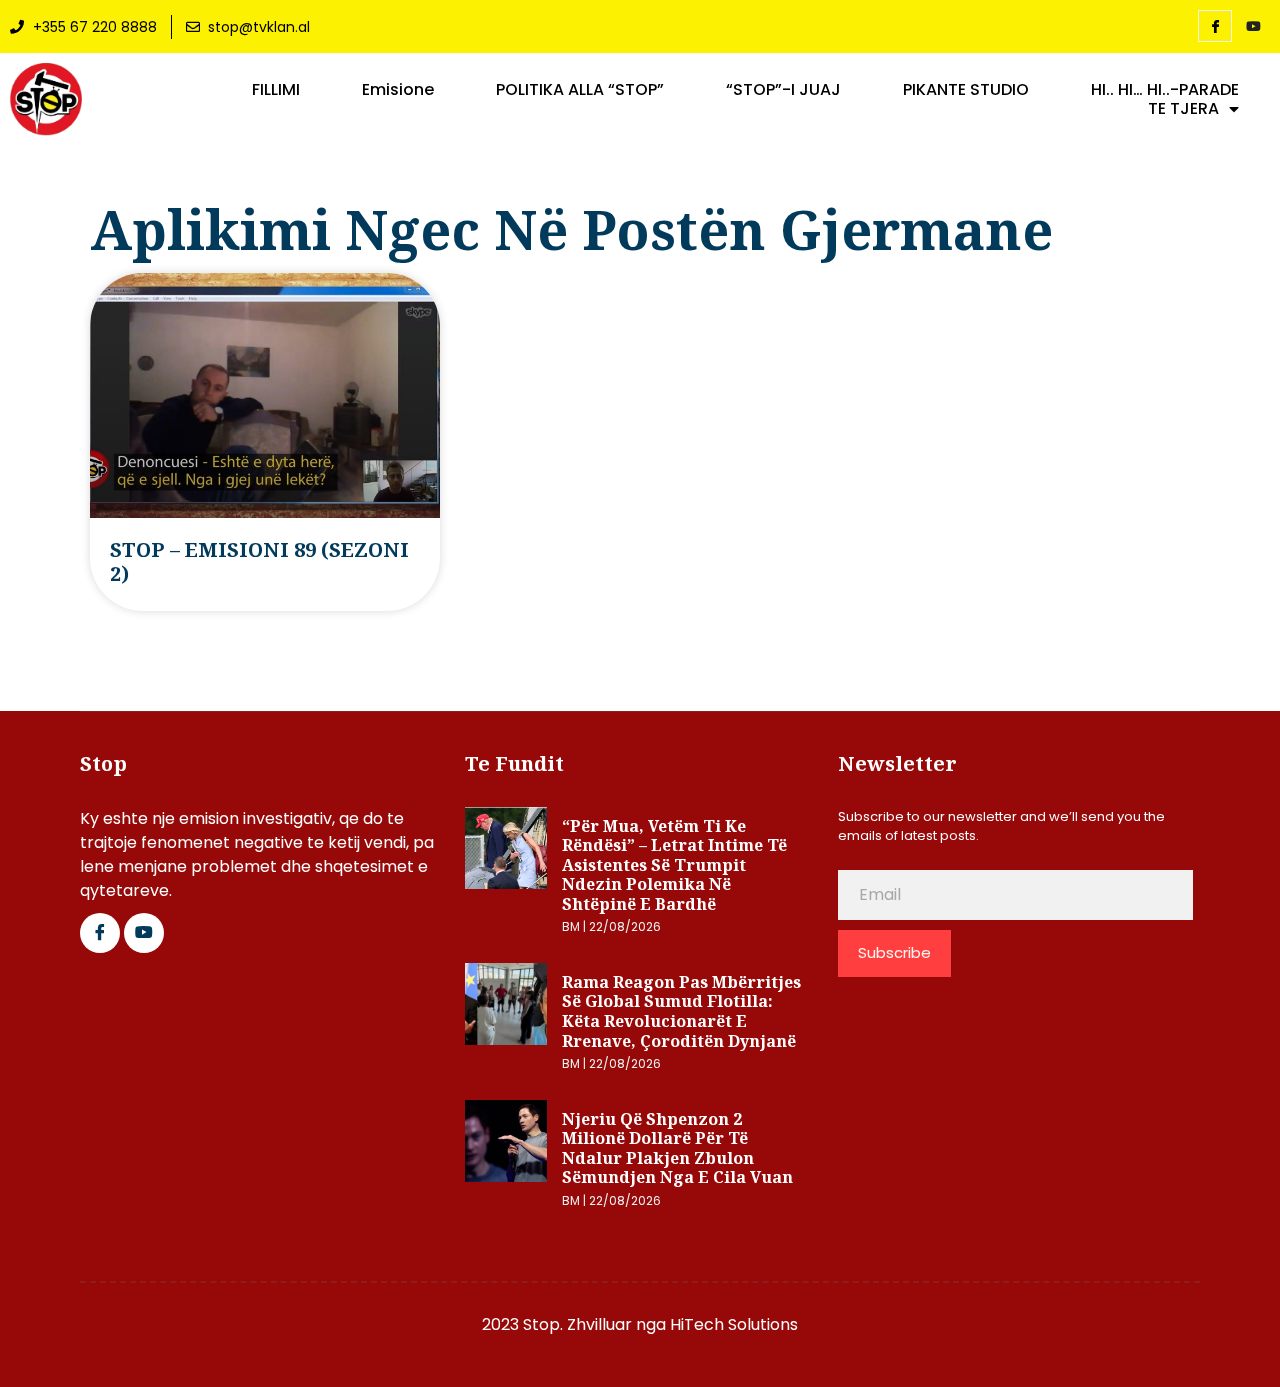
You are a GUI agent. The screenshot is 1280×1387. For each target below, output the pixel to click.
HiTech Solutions (734, 1324)
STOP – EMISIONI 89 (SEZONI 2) (259, 561)
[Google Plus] (144, 933)
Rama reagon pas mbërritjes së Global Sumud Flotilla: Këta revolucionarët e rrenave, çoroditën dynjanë (681, 1011)
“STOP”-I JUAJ (783, 90)
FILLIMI (276, 90)
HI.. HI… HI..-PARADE (1165, 90)
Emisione (398, 90)
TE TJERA (1183, 109)
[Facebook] (1215, 26)
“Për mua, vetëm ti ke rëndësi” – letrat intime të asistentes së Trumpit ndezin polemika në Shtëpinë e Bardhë (674, 865)
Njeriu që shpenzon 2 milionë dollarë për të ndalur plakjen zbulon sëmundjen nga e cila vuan (677, 1148)
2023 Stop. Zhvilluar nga (576, 1324)
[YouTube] (1253, 27)
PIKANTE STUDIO (966, 90)
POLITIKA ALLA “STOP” (580, 90)
